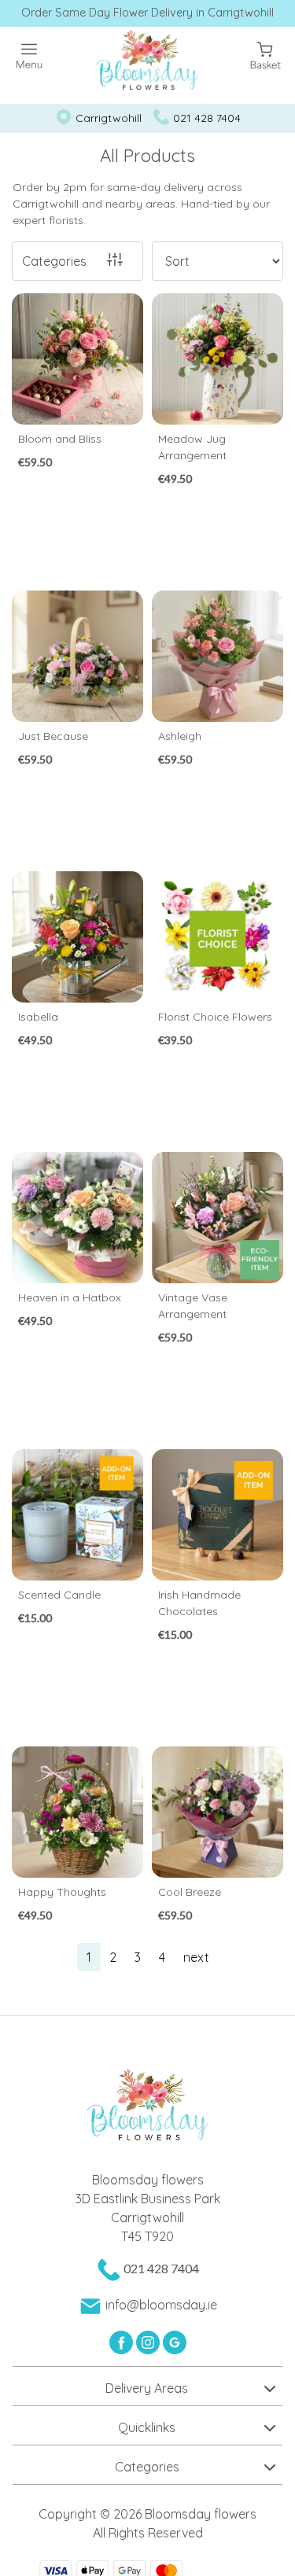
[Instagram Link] (149, 2341)
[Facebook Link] (123, 2341)
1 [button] (89, 1957)
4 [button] (162, 1957)
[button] (147, 2386)
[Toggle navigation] (29, 56)
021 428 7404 (207, 118)
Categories (54, 261)
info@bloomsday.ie (161, 2305)
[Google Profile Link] (175, 2341)
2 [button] (113, 1957)
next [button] (196, 1957)
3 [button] (138, 1957)
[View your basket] (265, 54)
